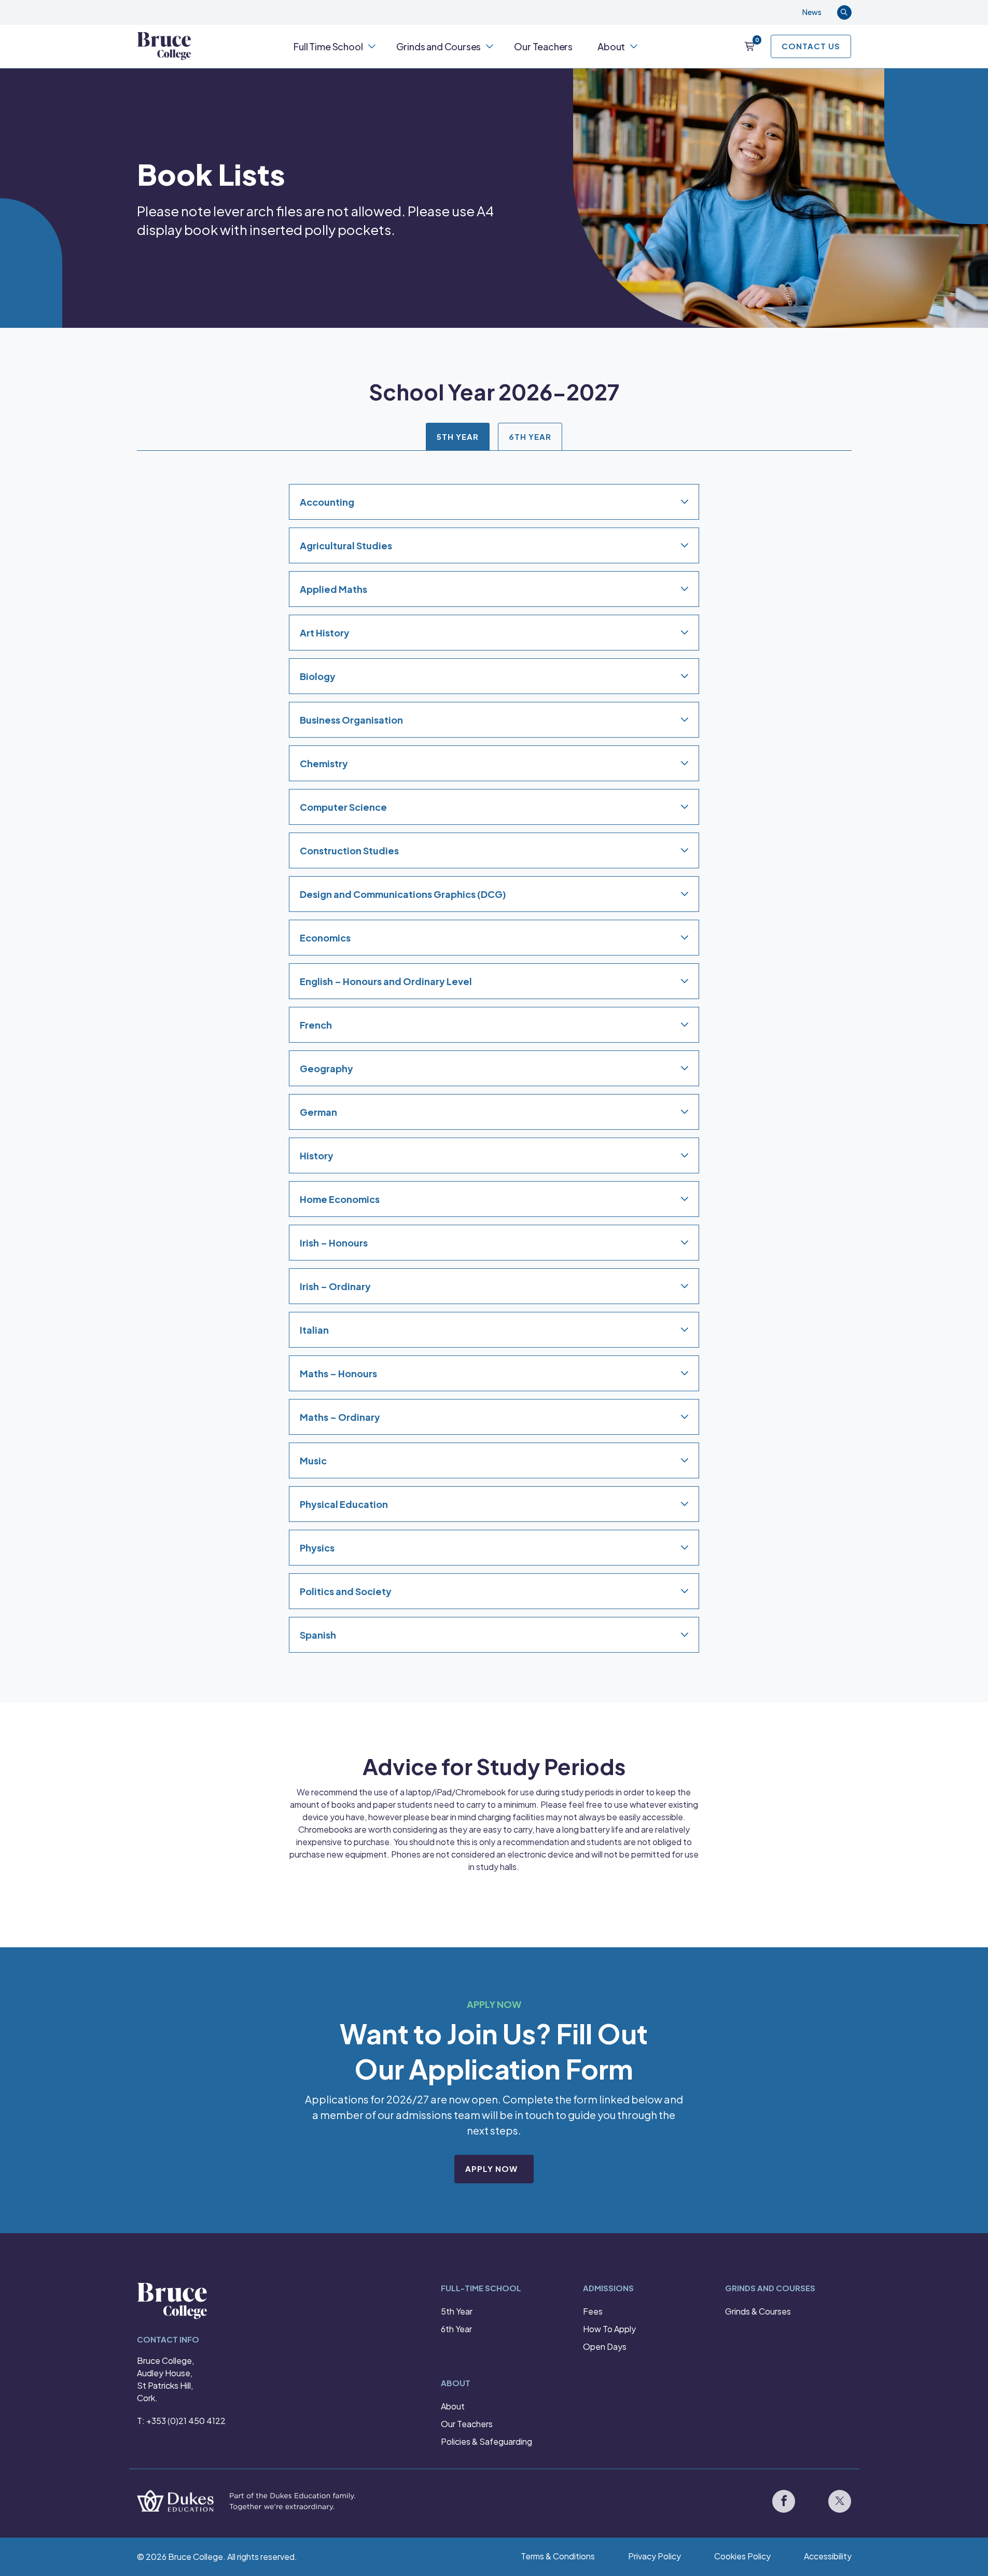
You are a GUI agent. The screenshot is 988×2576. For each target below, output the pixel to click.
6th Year (456, 2329)
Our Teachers (543, 46)
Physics (317, 1548)
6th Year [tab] (530, 436)
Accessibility (828, 2556)
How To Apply (609, 2329)
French (316, 1025)
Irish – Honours (334, 1243)
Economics (325, 938)
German (318, 1112)
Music (313, 1460)
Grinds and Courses (439, 46)
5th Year (457, 2311)
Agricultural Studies (346, 545)
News (812, 12)
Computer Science (343, 807)
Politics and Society (346, 1591)
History (317, 1155)
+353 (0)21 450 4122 (186, 2421)
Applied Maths (333, 589)
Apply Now (491, 2169)
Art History (325, 633)
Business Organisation (351, 720)
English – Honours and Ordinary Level (386, 981)
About (611, 46)
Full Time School (328, 46)
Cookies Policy (742, 2556)
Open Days (605, 2346)
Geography (326, 1068)
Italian (314, 1330)
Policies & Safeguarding (486, 2441)
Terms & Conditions (558, 2556)
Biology (318, 676)
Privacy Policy (655, 2556)
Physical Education (344, 1504)
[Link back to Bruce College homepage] (164, 46)
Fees (593, 2311)
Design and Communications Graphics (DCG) (403, 894)
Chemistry (324, 763)
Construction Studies (349, 850)
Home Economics (340, 1199)
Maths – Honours (338, 1373)
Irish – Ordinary (335, 1286)
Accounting (327, 502)
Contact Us (811, 46)
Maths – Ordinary (340, 1417)
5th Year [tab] (458, 436)
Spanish (318, 1635)
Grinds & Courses (758, 2311)
